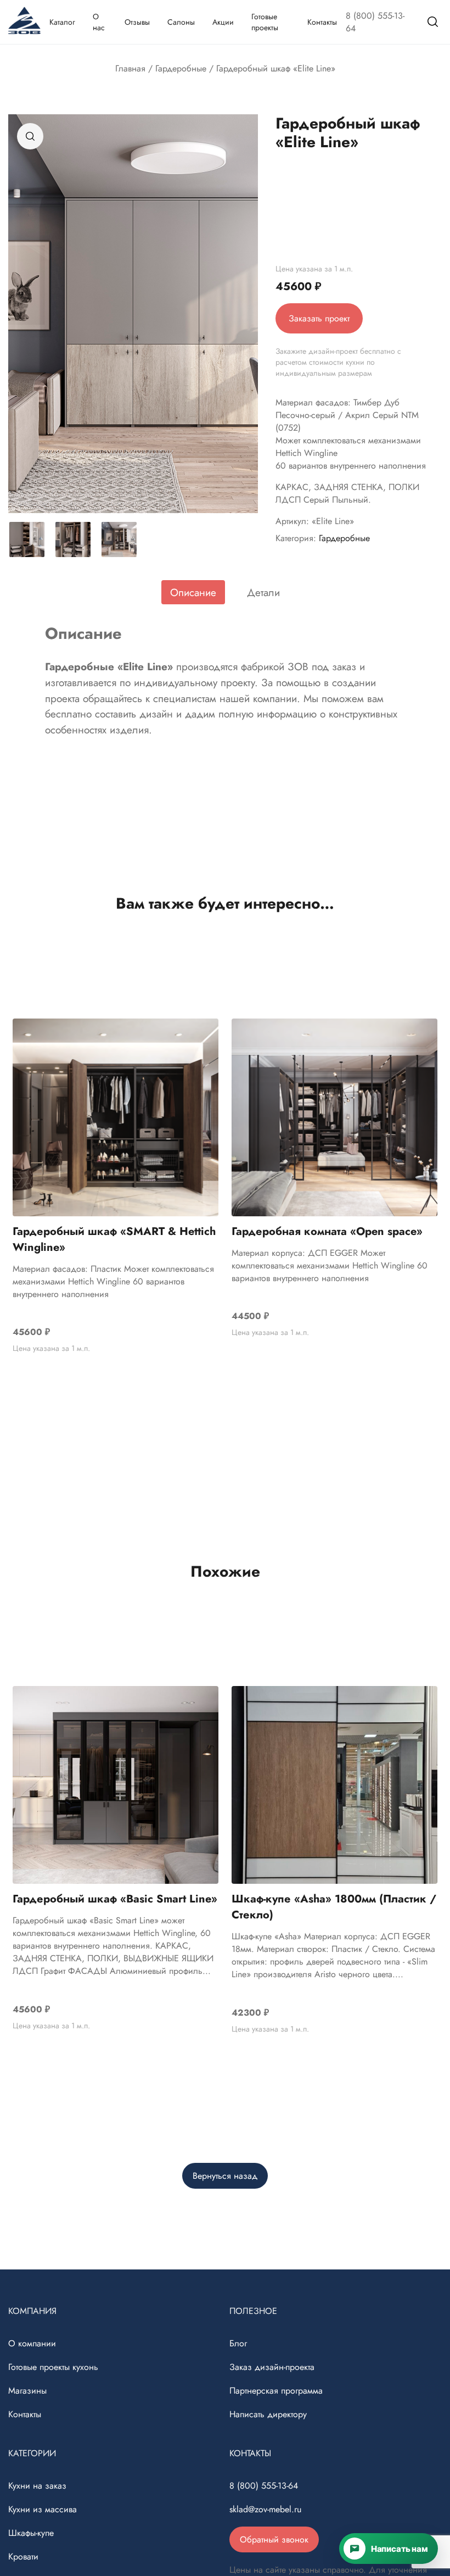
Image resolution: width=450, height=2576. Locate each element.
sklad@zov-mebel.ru (265, 2509)
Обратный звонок (274, 2539)
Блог (238, 2343)
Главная (130, 68)
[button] (30, 136)
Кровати (23, 2556)
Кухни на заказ (37, 2486)
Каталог (62, 22)
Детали (263, 592)
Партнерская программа (276, 2391)
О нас (99, 22)
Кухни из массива (43, 2509)
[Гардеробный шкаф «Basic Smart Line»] (116, 1785)
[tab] (193, 592)
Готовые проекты (265, 22)
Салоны (181, 22)
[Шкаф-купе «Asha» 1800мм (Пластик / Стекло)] (334, 1785)
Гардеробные (181, 68)
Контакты (322, 22)
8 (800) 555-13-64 (375, 22)
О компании (32, 2343)
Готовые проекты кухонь (53, 2367)
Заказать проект (319, 318)
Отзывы (137, 22)
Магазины (27, 2391)
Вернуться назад (225, 2176)
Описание (193, 592)
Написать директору (268, 2414)
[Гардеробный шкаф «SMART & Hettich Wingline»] (116, 1117)
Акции (223, 22)
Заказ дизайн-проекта (272, 2367)
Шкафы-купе (31, 2533)
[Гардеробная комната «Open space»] (334, 1117)
